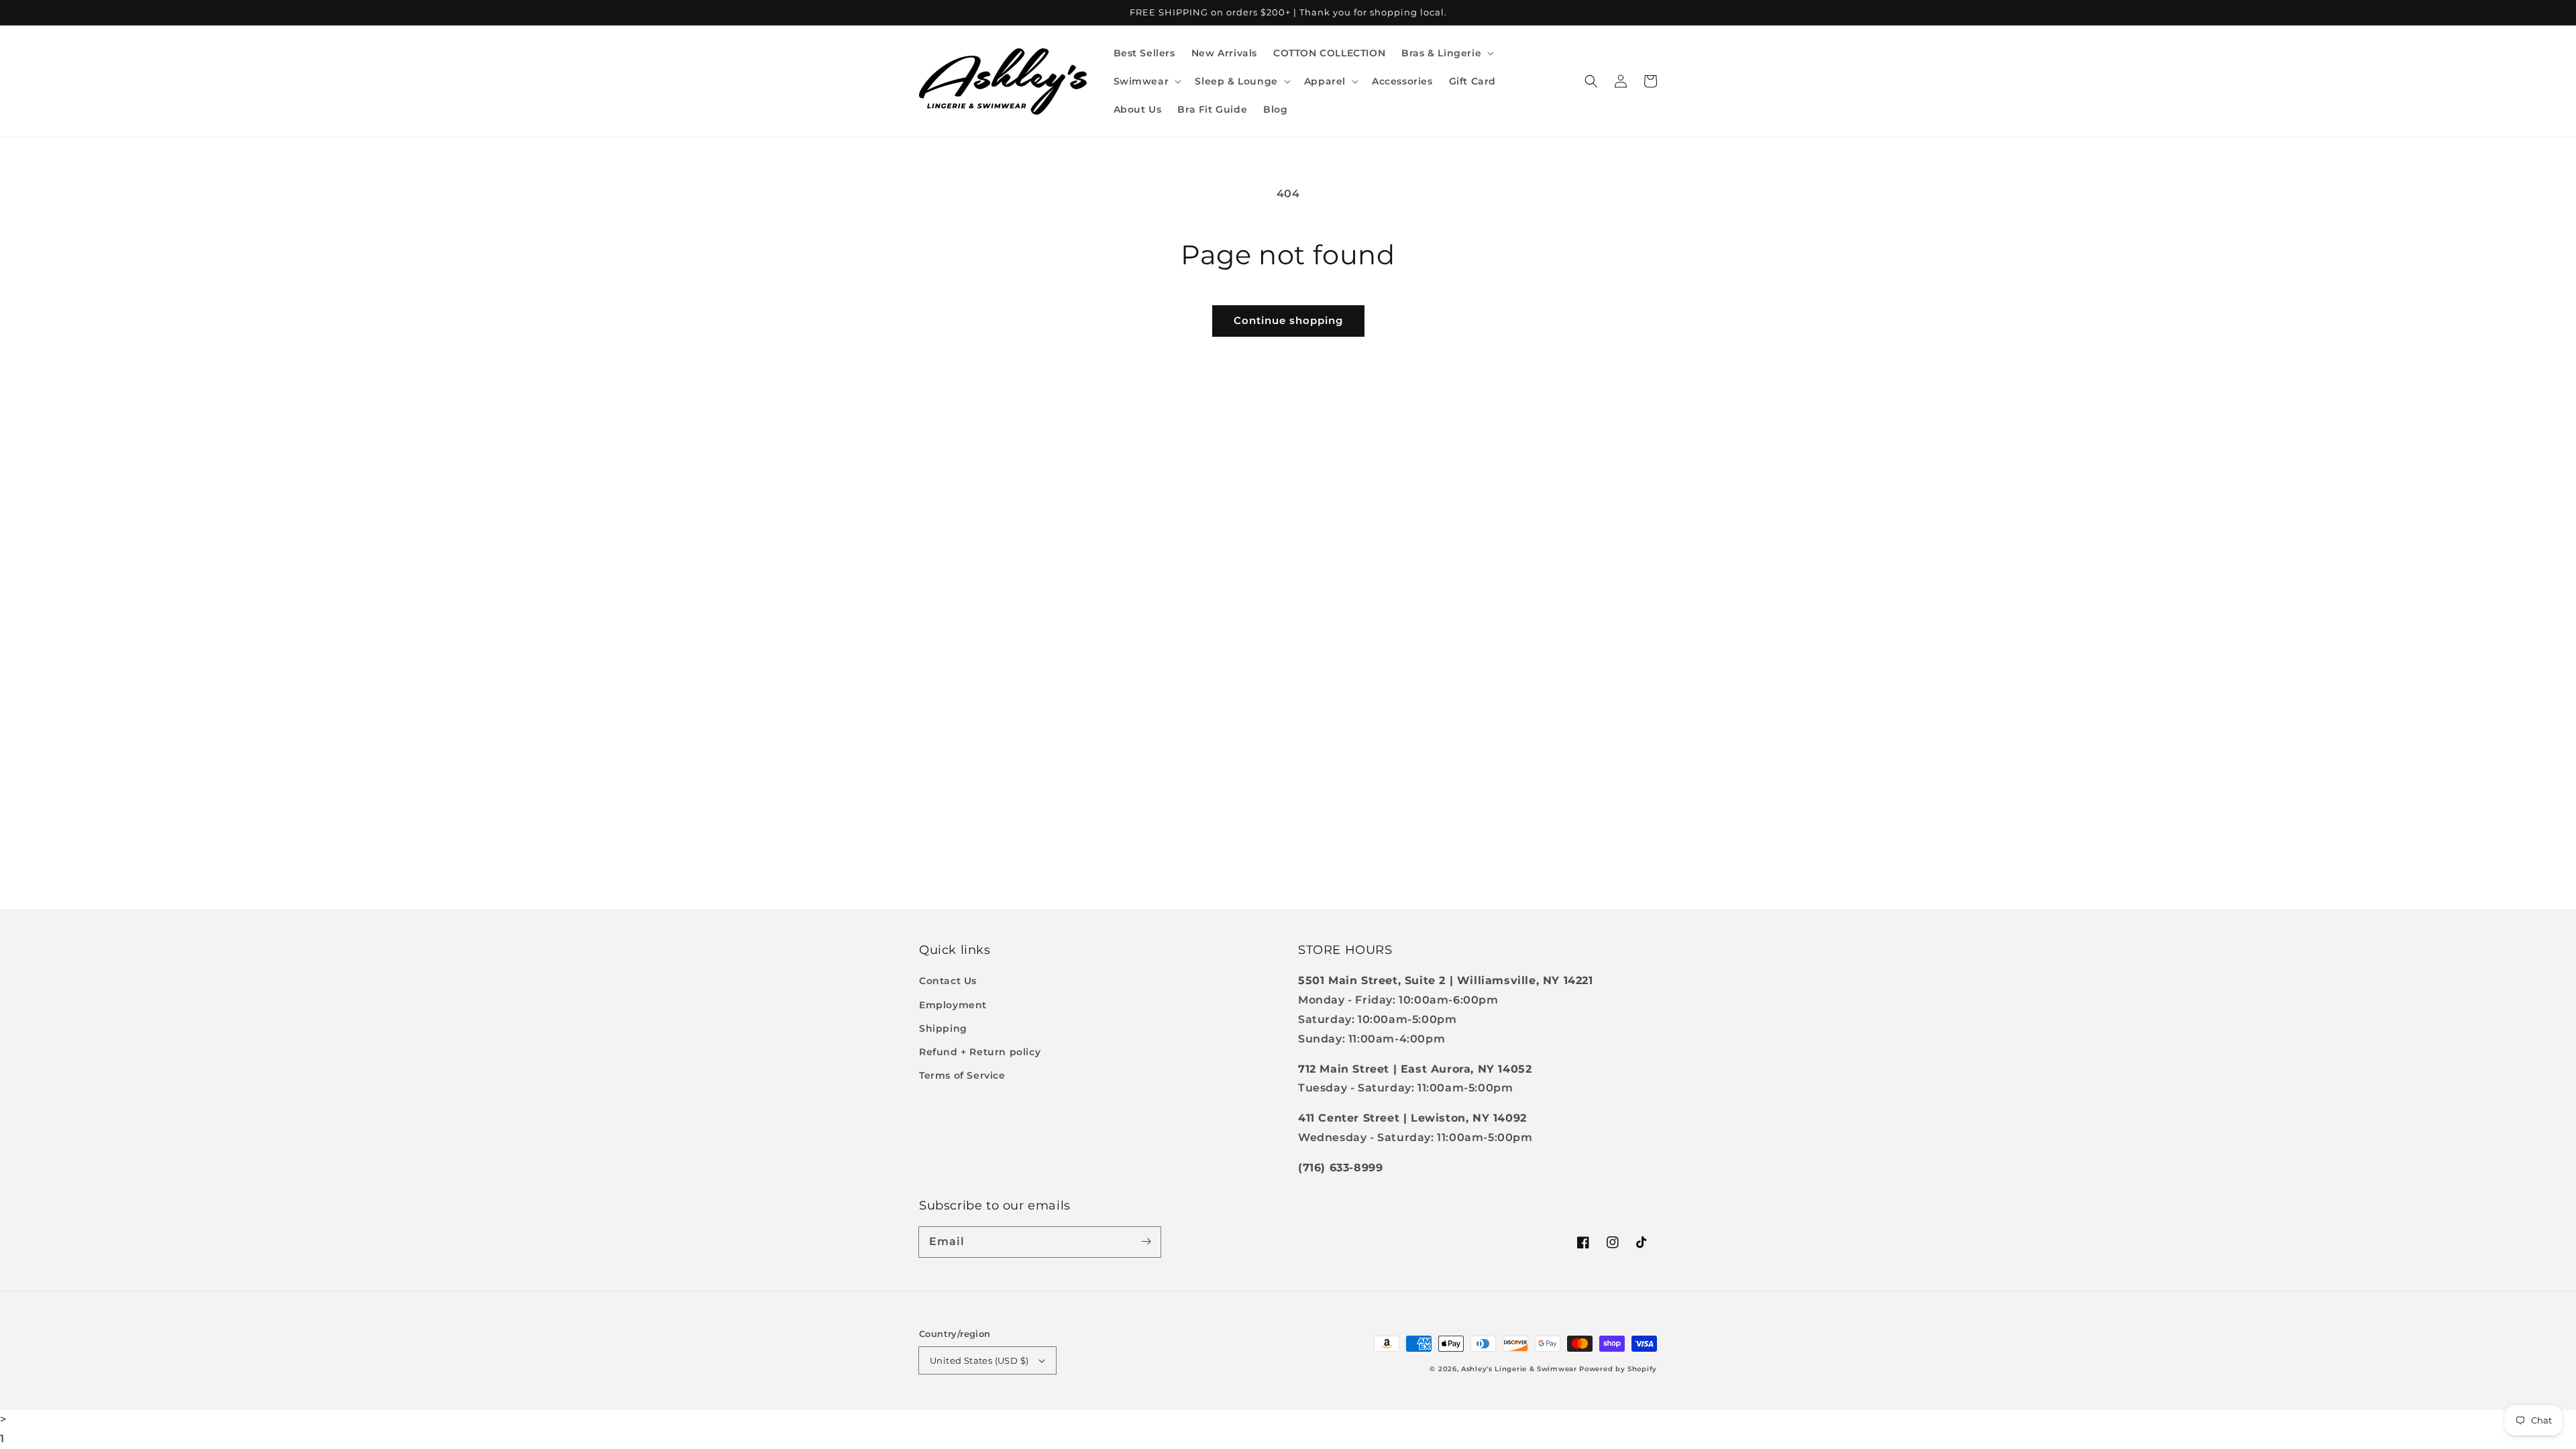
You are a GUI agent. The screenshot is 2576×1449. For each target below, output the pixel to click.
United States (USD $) (979, 1360)
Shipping (943, 1028)
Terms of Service (962, 1075)
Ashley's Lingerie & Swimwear (1519, 1369)
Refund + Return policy (980, 1052)
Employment (953, 1005)
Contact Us (948, 981)
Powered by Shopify (1618, 1369)
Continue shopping (1288, 320)
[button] (1446, 53)
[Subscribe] (1146, 1242)
